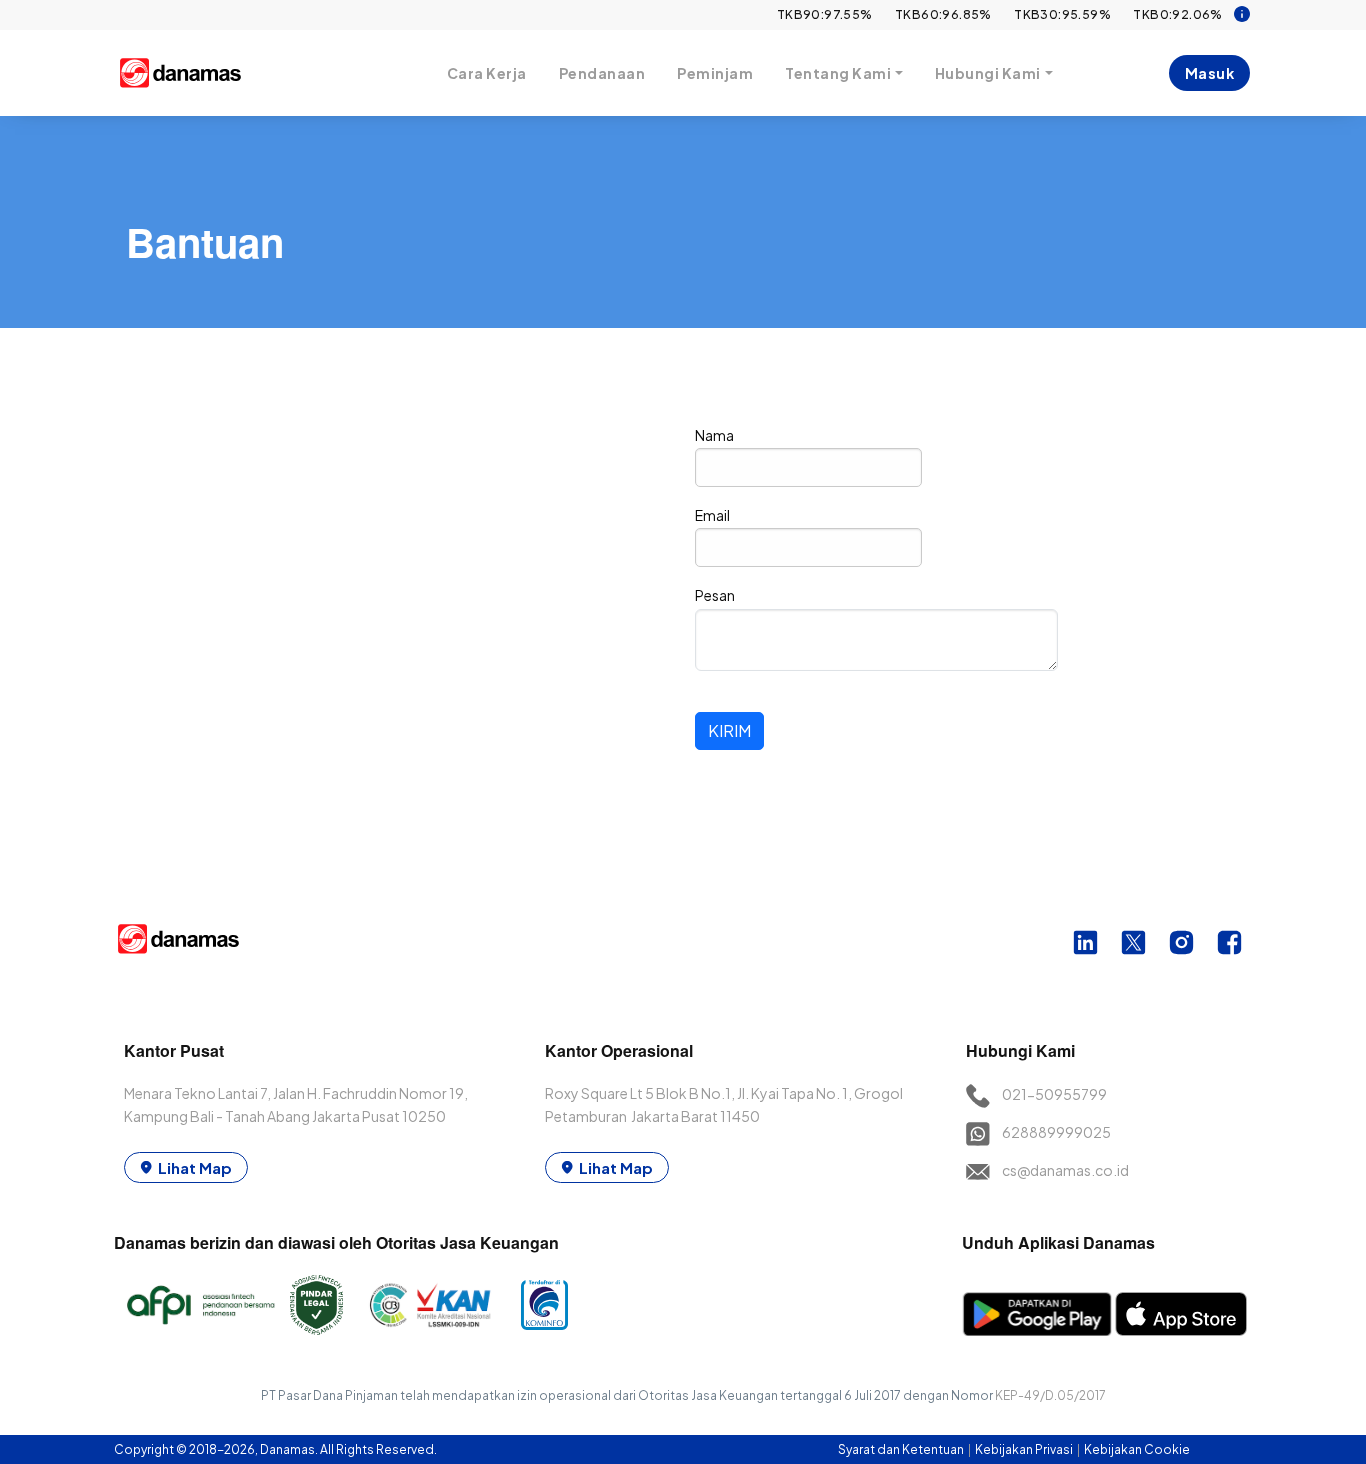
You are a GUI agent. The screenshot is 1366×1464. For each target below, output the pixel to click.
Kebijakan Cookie (1137, 1449)
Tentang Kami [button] (838, 73)
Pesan (715, 595)
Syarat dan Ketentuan (902, 1449)
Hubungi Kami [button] (988, 73)
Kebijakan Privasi (1025, 1449)
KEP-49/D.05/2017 (1050, 1395)
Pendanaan (602, 73)
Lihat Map (195, 1167)
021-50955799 (1054, 1094)
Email (712, 515)
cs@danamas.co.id (1065, 1170)
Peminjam (715, 73)
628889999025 (1056, 1132)
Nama (714, 435)
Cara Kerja (487, 73)
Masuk (1210, 73)
